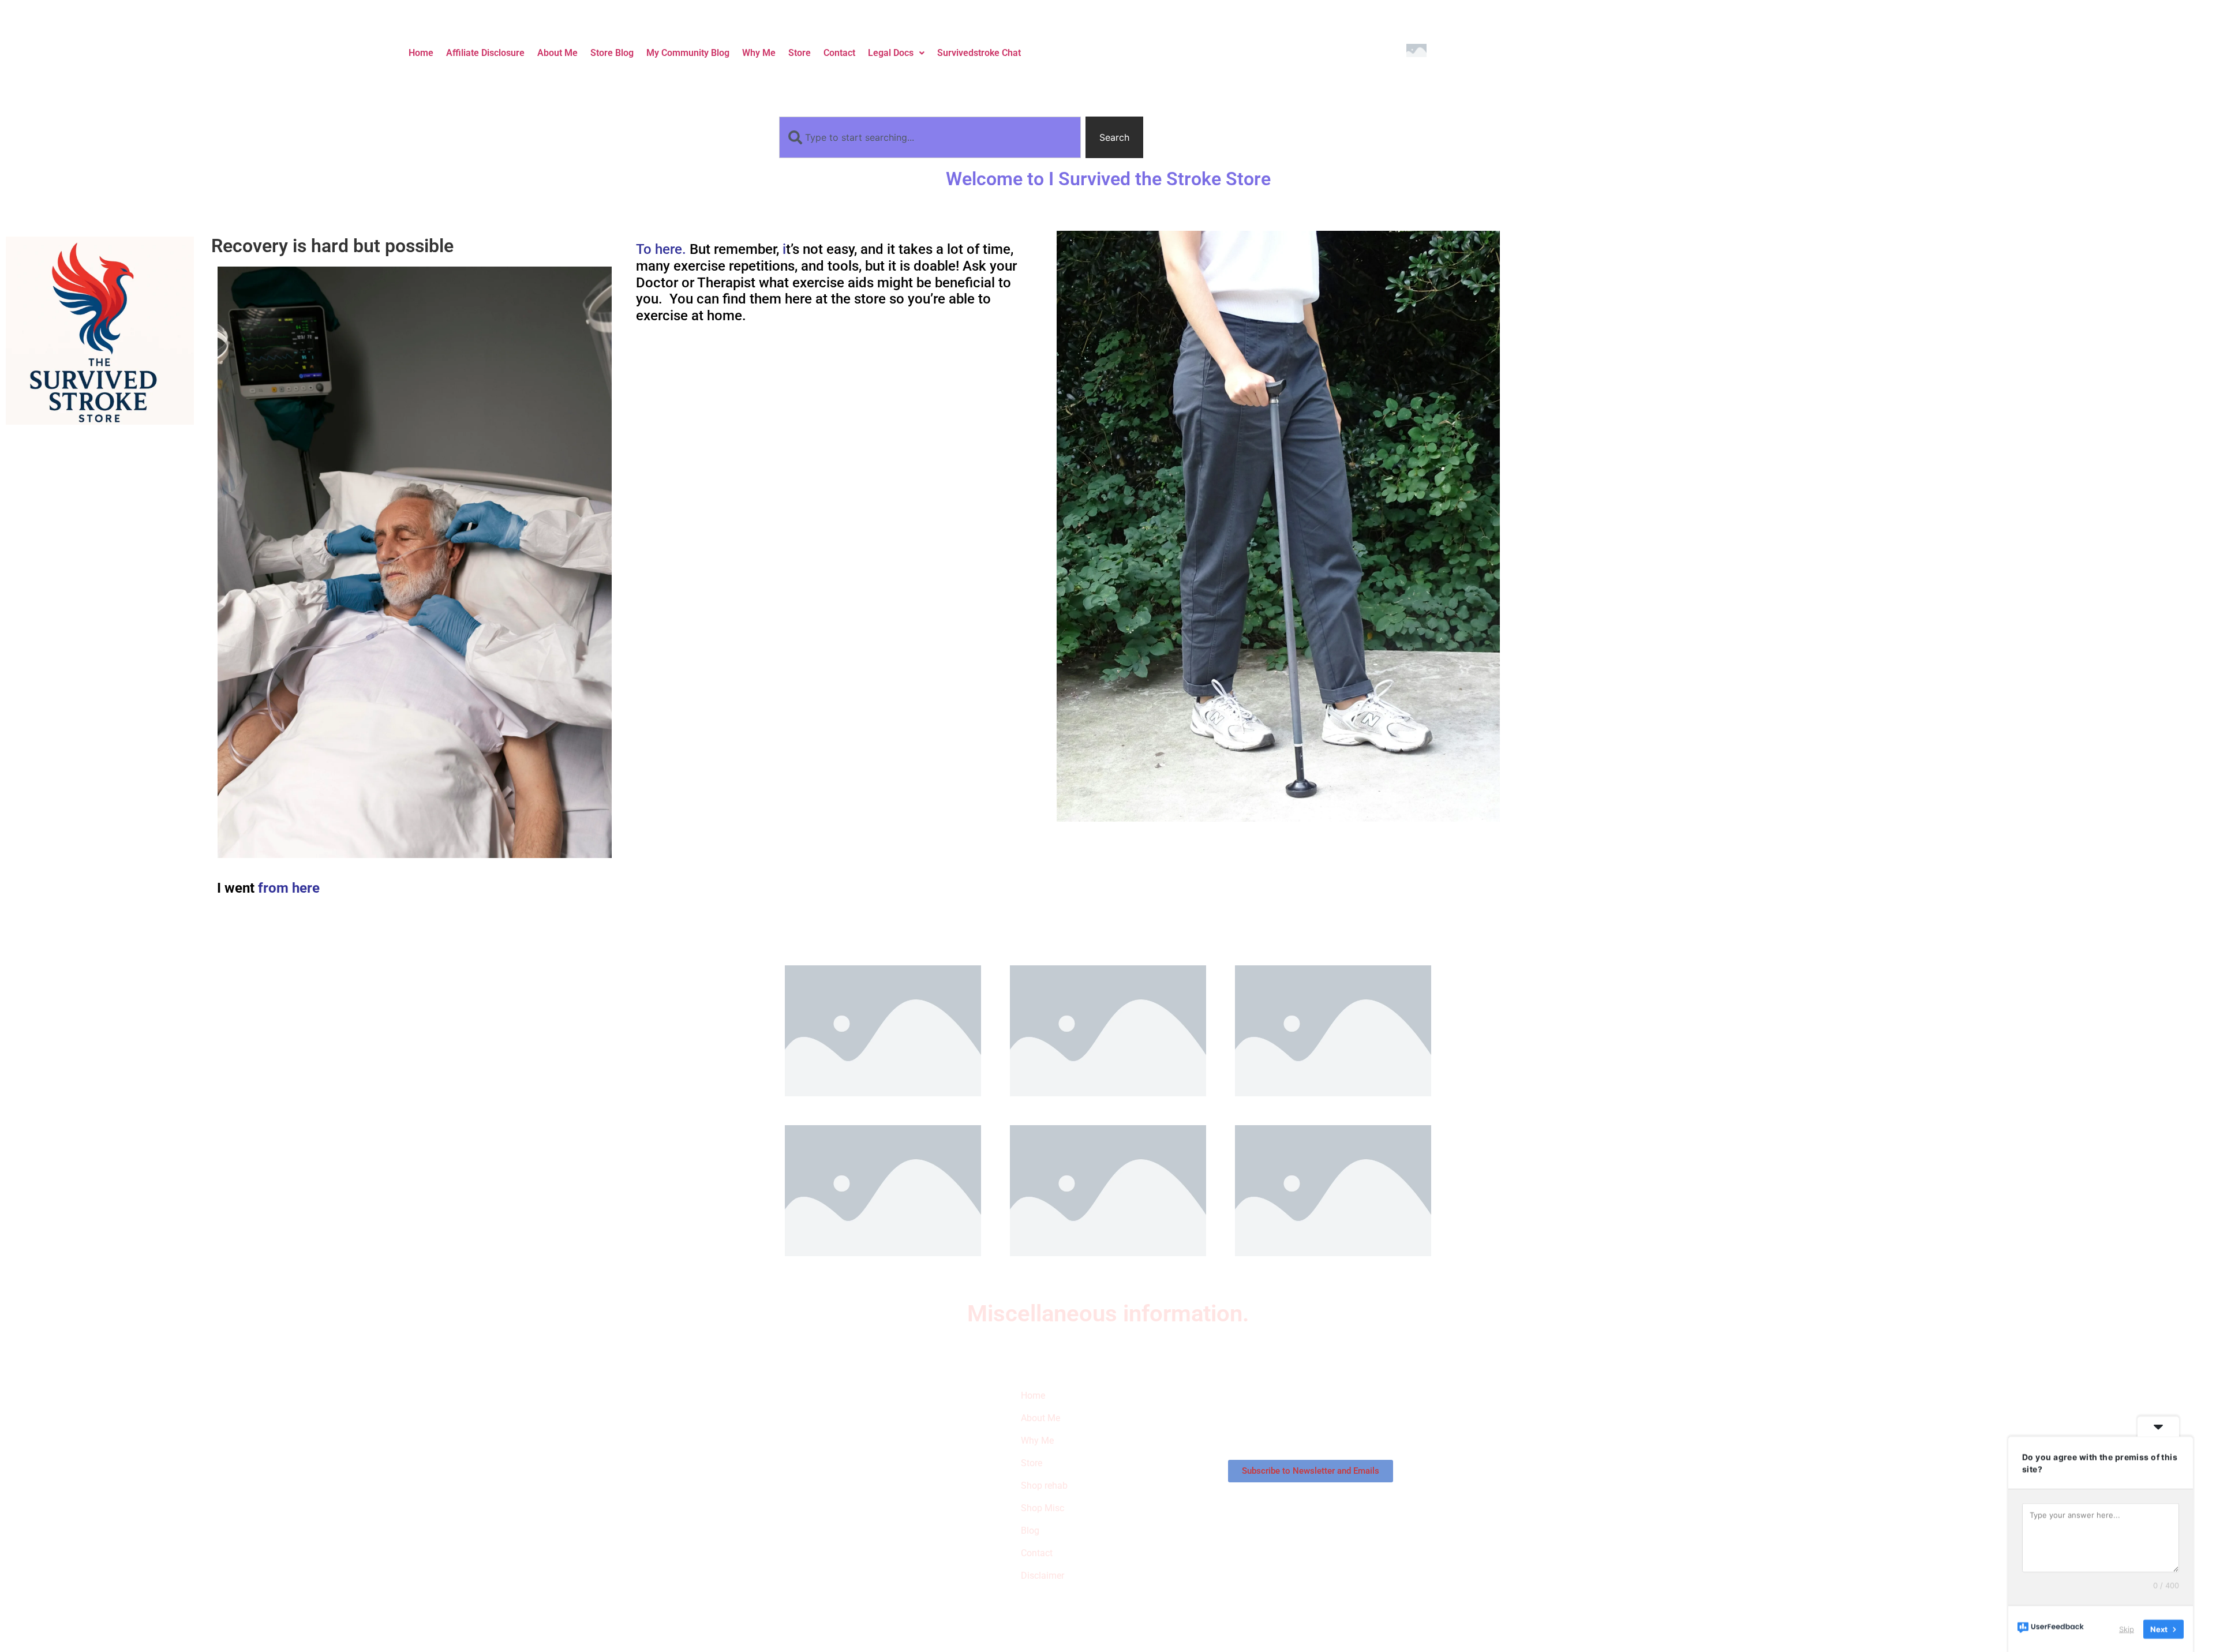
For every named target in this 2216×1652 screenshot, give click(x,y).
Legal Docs (891, 53)
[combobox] (930, 137)
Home (421, 53)
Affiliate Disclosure (485, 53)
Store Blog (612, 53)
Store (800, 53)
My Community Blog (688, 53)
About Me (557, 53)
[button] (896, 53)
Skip (2127, 1628)
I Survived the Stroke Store (839, 1453)
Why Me (759, 53)
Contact (839, 53)
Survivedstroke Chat (979, 53)
